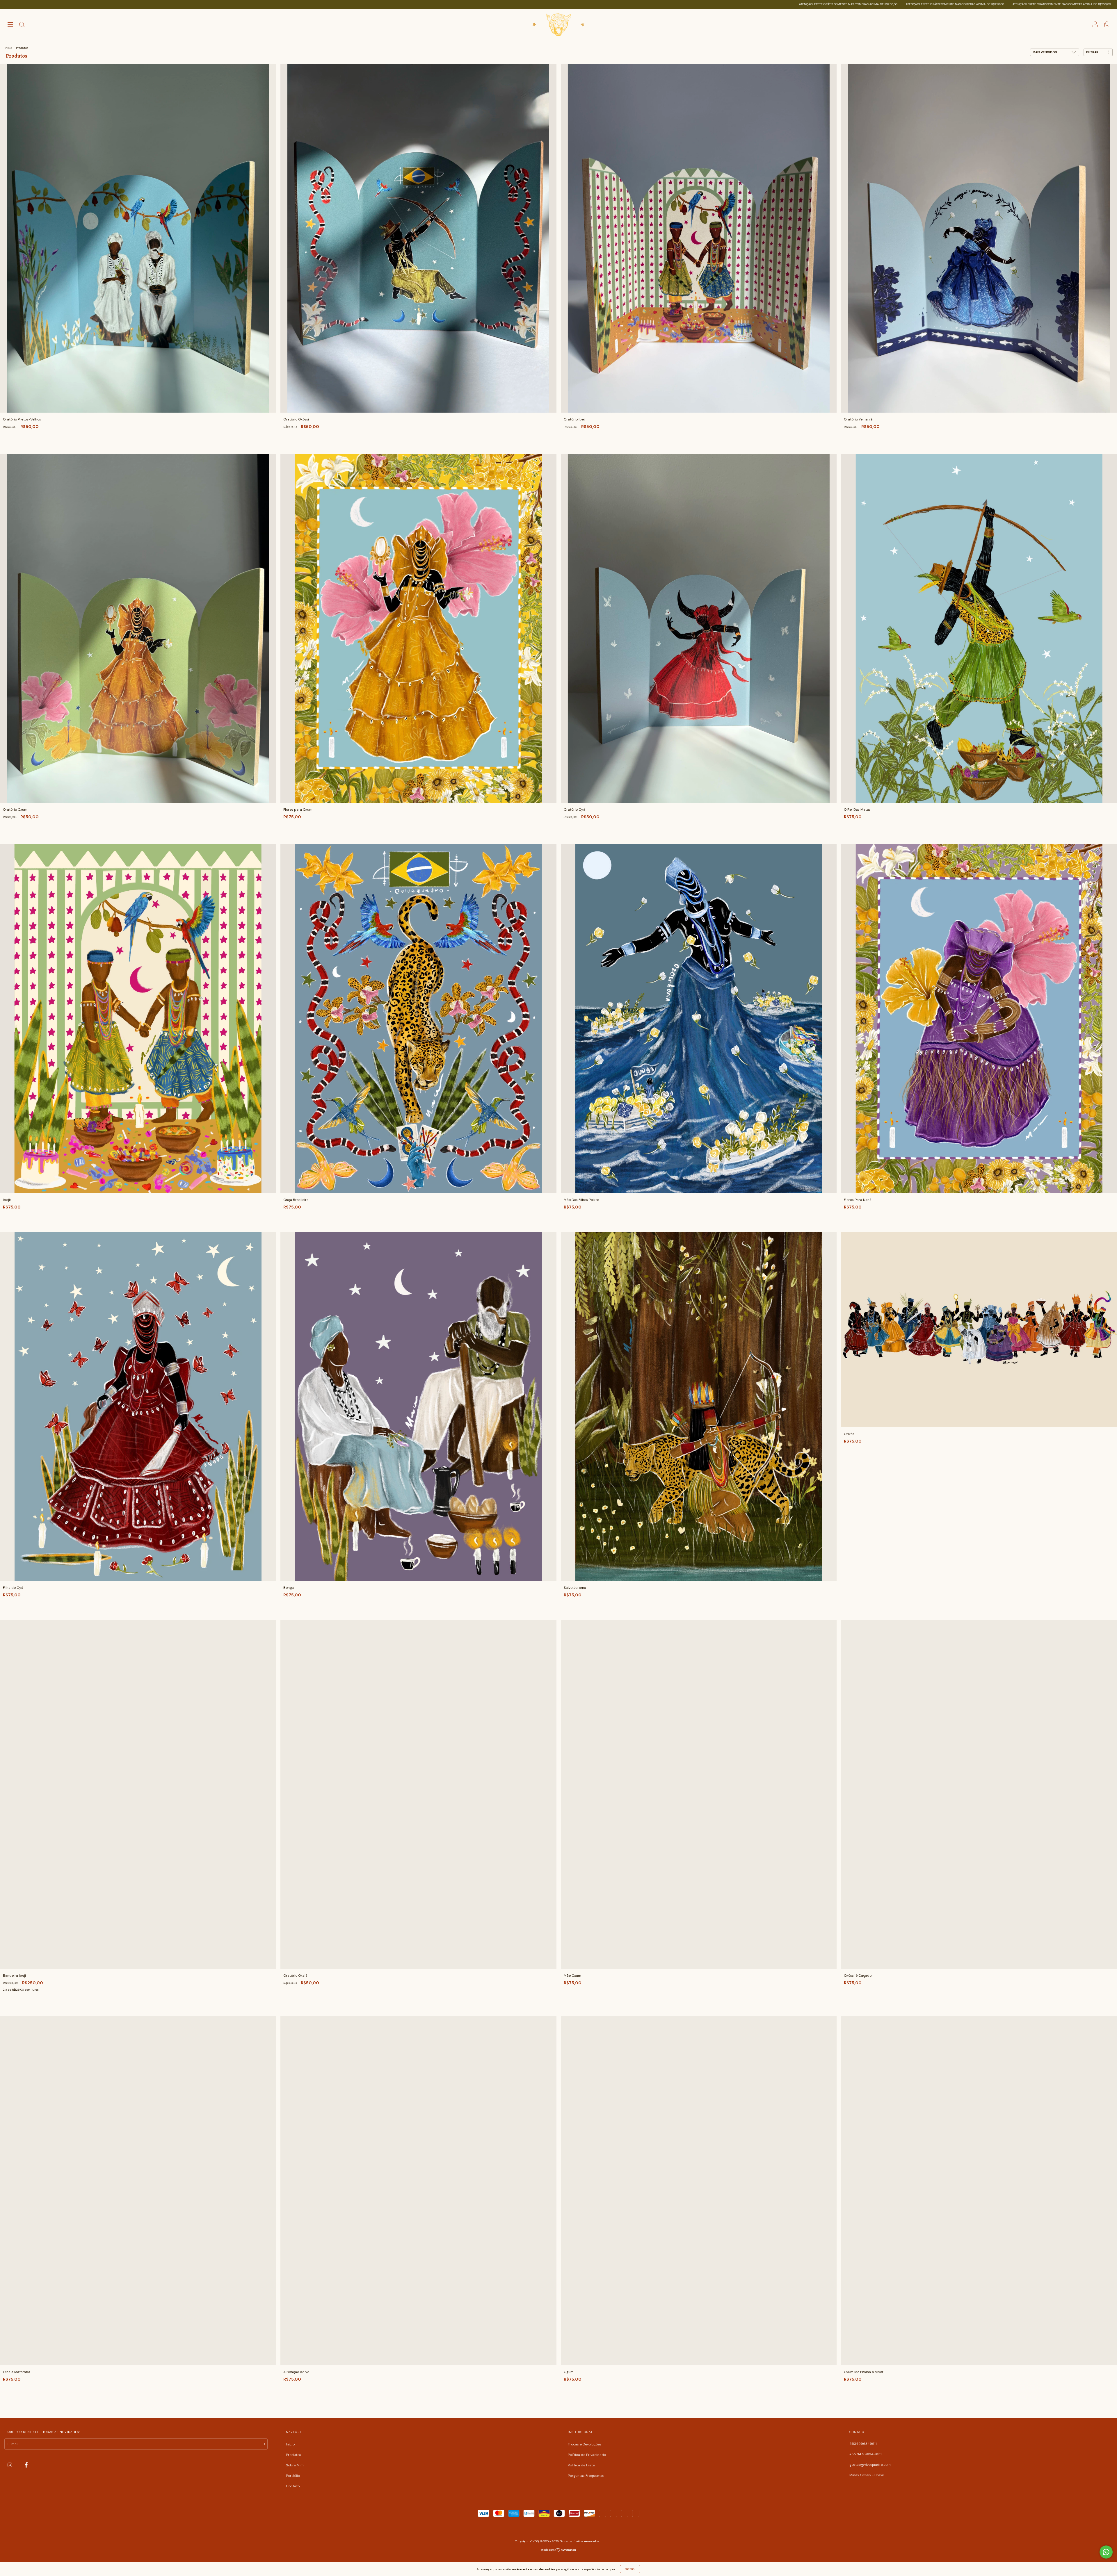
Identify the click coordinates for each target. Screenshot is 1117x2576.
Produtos (294, 2455)
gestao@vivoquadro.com (870, 2465)
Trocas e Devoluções (585, 2444)
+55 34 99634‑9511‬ (866, 2454)
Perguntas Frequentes (586, 2476)
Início (8, 48)
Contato (293, 2486)
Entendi (630, 2569)
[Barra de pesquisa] (22, 26)
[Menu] (10, 26)
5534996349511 (863, 2444)
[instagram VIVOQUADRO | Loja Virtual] (10, 2465)
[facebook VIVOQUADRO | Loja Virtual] (26, 2465)
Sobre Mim (295, 2465)
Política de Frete (581, 2465)
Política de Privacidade (587, 2455)
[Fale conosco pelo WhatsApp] (1106, 2552)
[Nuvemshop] (559, 2551)
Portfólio (293, 2476)
